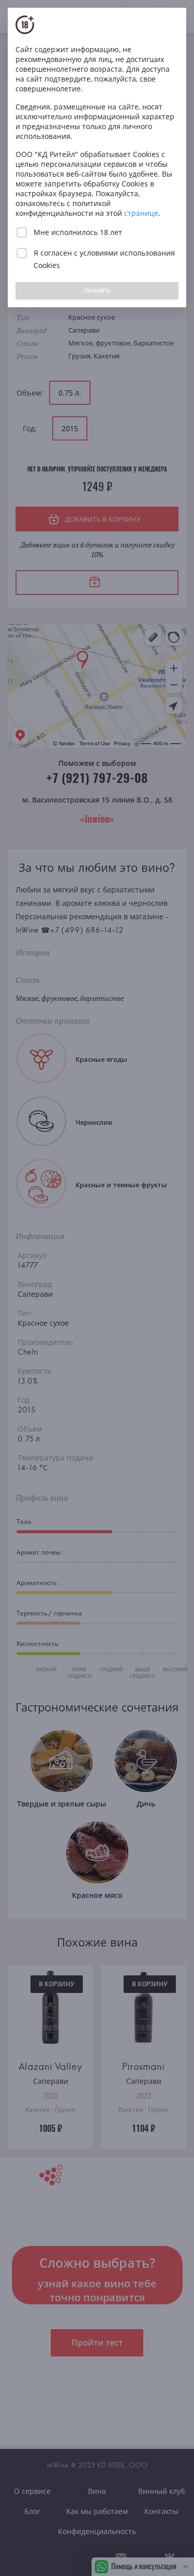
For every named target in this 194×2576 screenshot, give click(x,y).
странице (141, 213)
